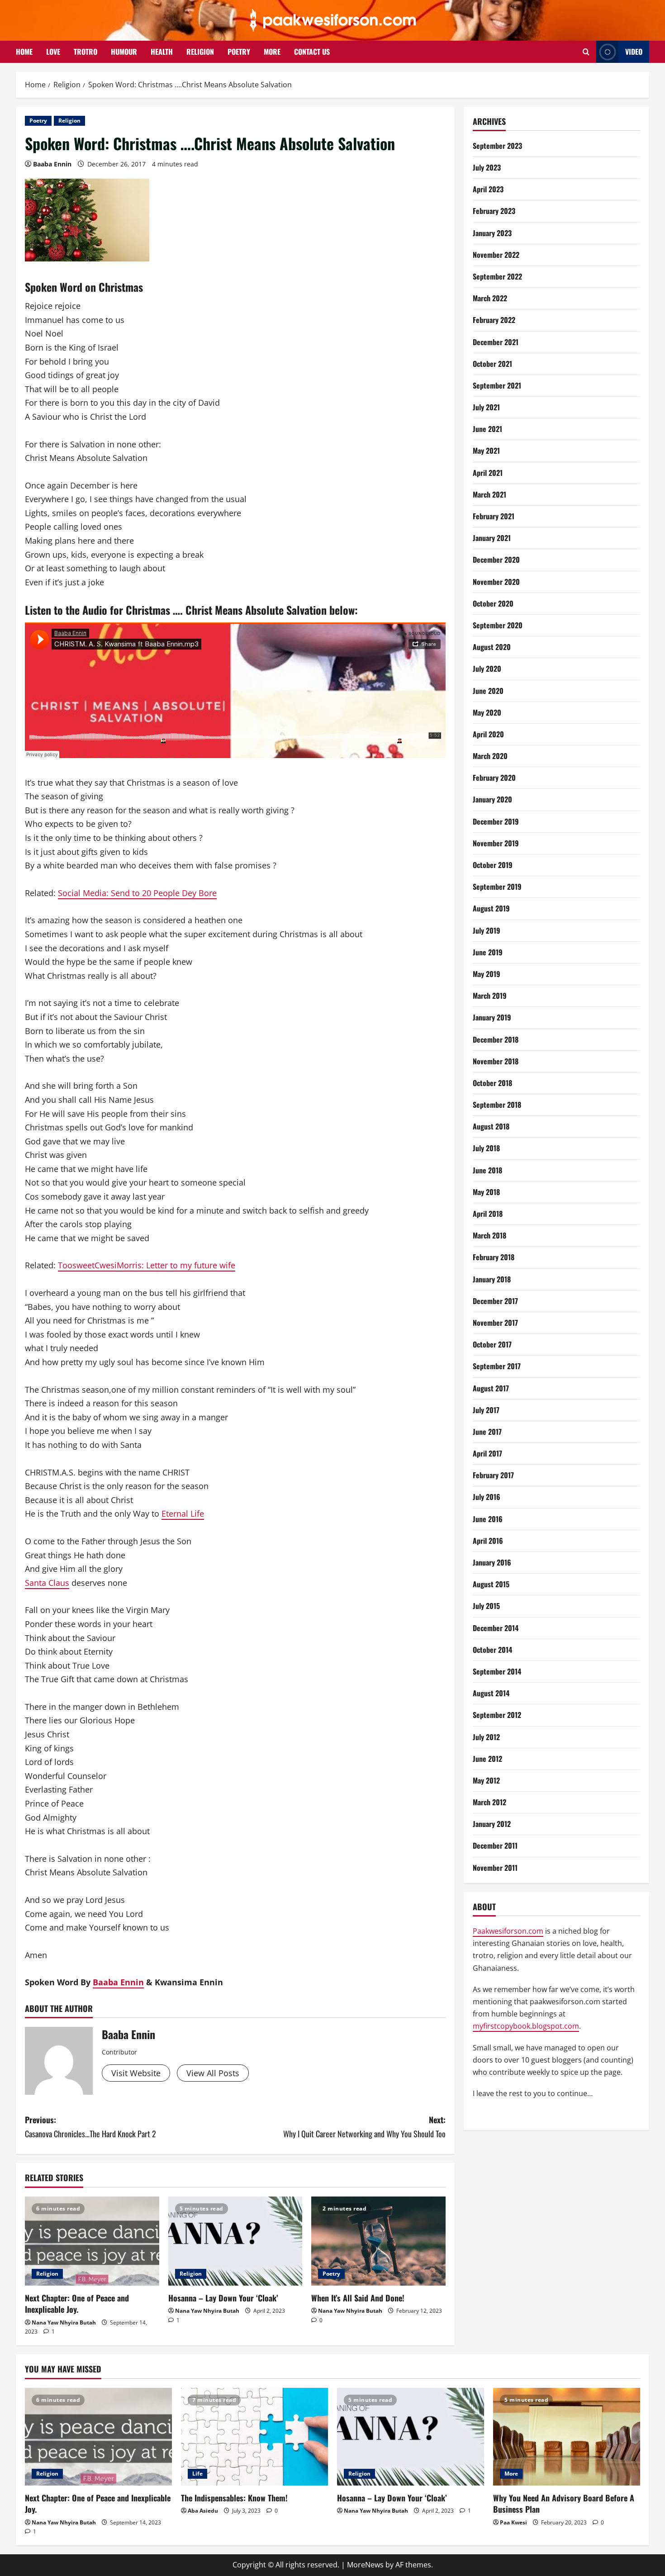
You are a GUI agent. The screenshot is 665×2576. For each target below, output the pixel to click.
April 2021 (488, 473)
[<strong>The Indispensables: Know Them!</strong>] (254, 2437)
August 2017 (491, 1388)
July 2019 (487, 930)
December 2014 (496, 1628)
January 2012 (492, 1824)
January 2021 (492, 538)
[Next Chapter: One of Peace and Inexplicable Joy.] (92, 2241)
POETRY (239, 52)
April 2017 (487, 1454)
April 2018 (488, 1214)
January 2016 (492, 1563)
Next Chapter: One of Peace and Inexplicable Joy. (77, 2303)
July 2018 (486, 1148)
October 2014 (492, 1650)
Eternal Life (183, 1513)
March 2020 (490, 756)
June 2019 (488, 952)
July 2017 (486, 1410)
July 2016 (487, 1497)
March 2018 (489, 1236)
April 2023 (488, 190)
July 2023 (487, 168)
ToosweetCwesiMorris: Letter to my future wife (147, 1265)
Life (197, 2474)
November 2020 (496, 582)
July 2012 (486, 1737)
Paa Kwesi (513, 2522)
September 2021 (497, 385)
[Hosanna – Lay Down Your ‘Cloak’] (235, 2241)
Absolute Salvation (286, 610)
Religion (69, 121)
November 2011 (495, 1868)
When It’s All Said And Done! (358, 2298)
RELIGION (200, 52)
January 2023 (492, 233)
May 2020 (487, 712)
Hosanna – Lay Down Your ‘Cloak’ (223, 2298)
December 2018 (496, 1039)
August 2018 (491, 1127)
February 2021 (494, 517)
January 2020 (492, 800)
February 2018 (494, 1257)
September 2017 (497, 1366)
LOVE (53, 52)
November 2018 (496, 1061)
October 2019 (493, 865)
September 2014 (497, 1672)
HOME (24, 52)
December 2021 (496, 342)
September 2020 (498, 626)
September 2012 (497, 1715)
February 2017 (493, 1475)
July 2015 (486, 1606)
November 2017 (495, 1323)
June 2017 (487, 1432)
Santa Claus (47, 1583)
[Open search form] (586, 52)
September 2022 (497, 277)
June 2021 (487, 429)
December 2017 (495, 1301)
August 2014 (491, 1694)
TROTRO (85, 52)
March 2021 (489, 494)
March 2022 (490, 299)
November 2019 (496, 843)
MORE (272, 52)
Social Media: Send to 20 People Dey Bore (137, 893)
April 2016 (488, 1541)
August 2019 (491, 909)
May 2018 (486, 1192)
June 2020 (488, 691)
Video (634, 52)
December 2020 (496, 560)
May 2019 (487, 974)
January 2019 (492, 1018)
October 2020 (493, 603)
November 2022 (496, 255)
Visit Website (136, 2073)
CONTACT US (312, 52)
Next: (364, 2127)
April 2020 (488, 734)
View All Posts (213, 2073)
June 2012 (487, 1759)
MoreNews (365, 2565)
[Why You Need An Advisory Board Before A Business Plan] (567, 2437)
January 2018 (492, 1279)
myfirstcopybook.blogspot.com (526, 2026)
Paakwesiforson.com (508, 1931)
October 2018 (492, 1083)
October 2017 (492, 1345)
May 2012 (486, 1780)
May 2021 (486, 451)
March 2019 (490, 996)
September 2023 (497, 146)
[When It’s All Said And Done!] (378, 2241)
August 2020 (492, 647)
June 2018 (487, 1170)
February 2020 (494, 778)
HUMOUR (124, 52)
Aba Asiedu (203, 2511)
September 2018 (497, 1105)
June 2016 (488, 1519)
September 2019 (497, 887)
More (511, 2474)
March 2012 (489, 1803)
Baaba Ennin (52, 164)
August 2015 (491, 1585)
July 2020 (487, 669)
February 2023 (494, 211)
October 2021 (492, 364)
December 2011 (495, 1846)
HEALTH (162, 52)
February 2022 (494, 320)
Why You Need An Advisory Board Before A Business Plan (564, 2503)
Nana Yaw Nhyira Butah (64, 2322)
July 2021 (486, 408)
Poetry (38, 121)
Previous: (90, 2127)
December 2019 (496, 821)
